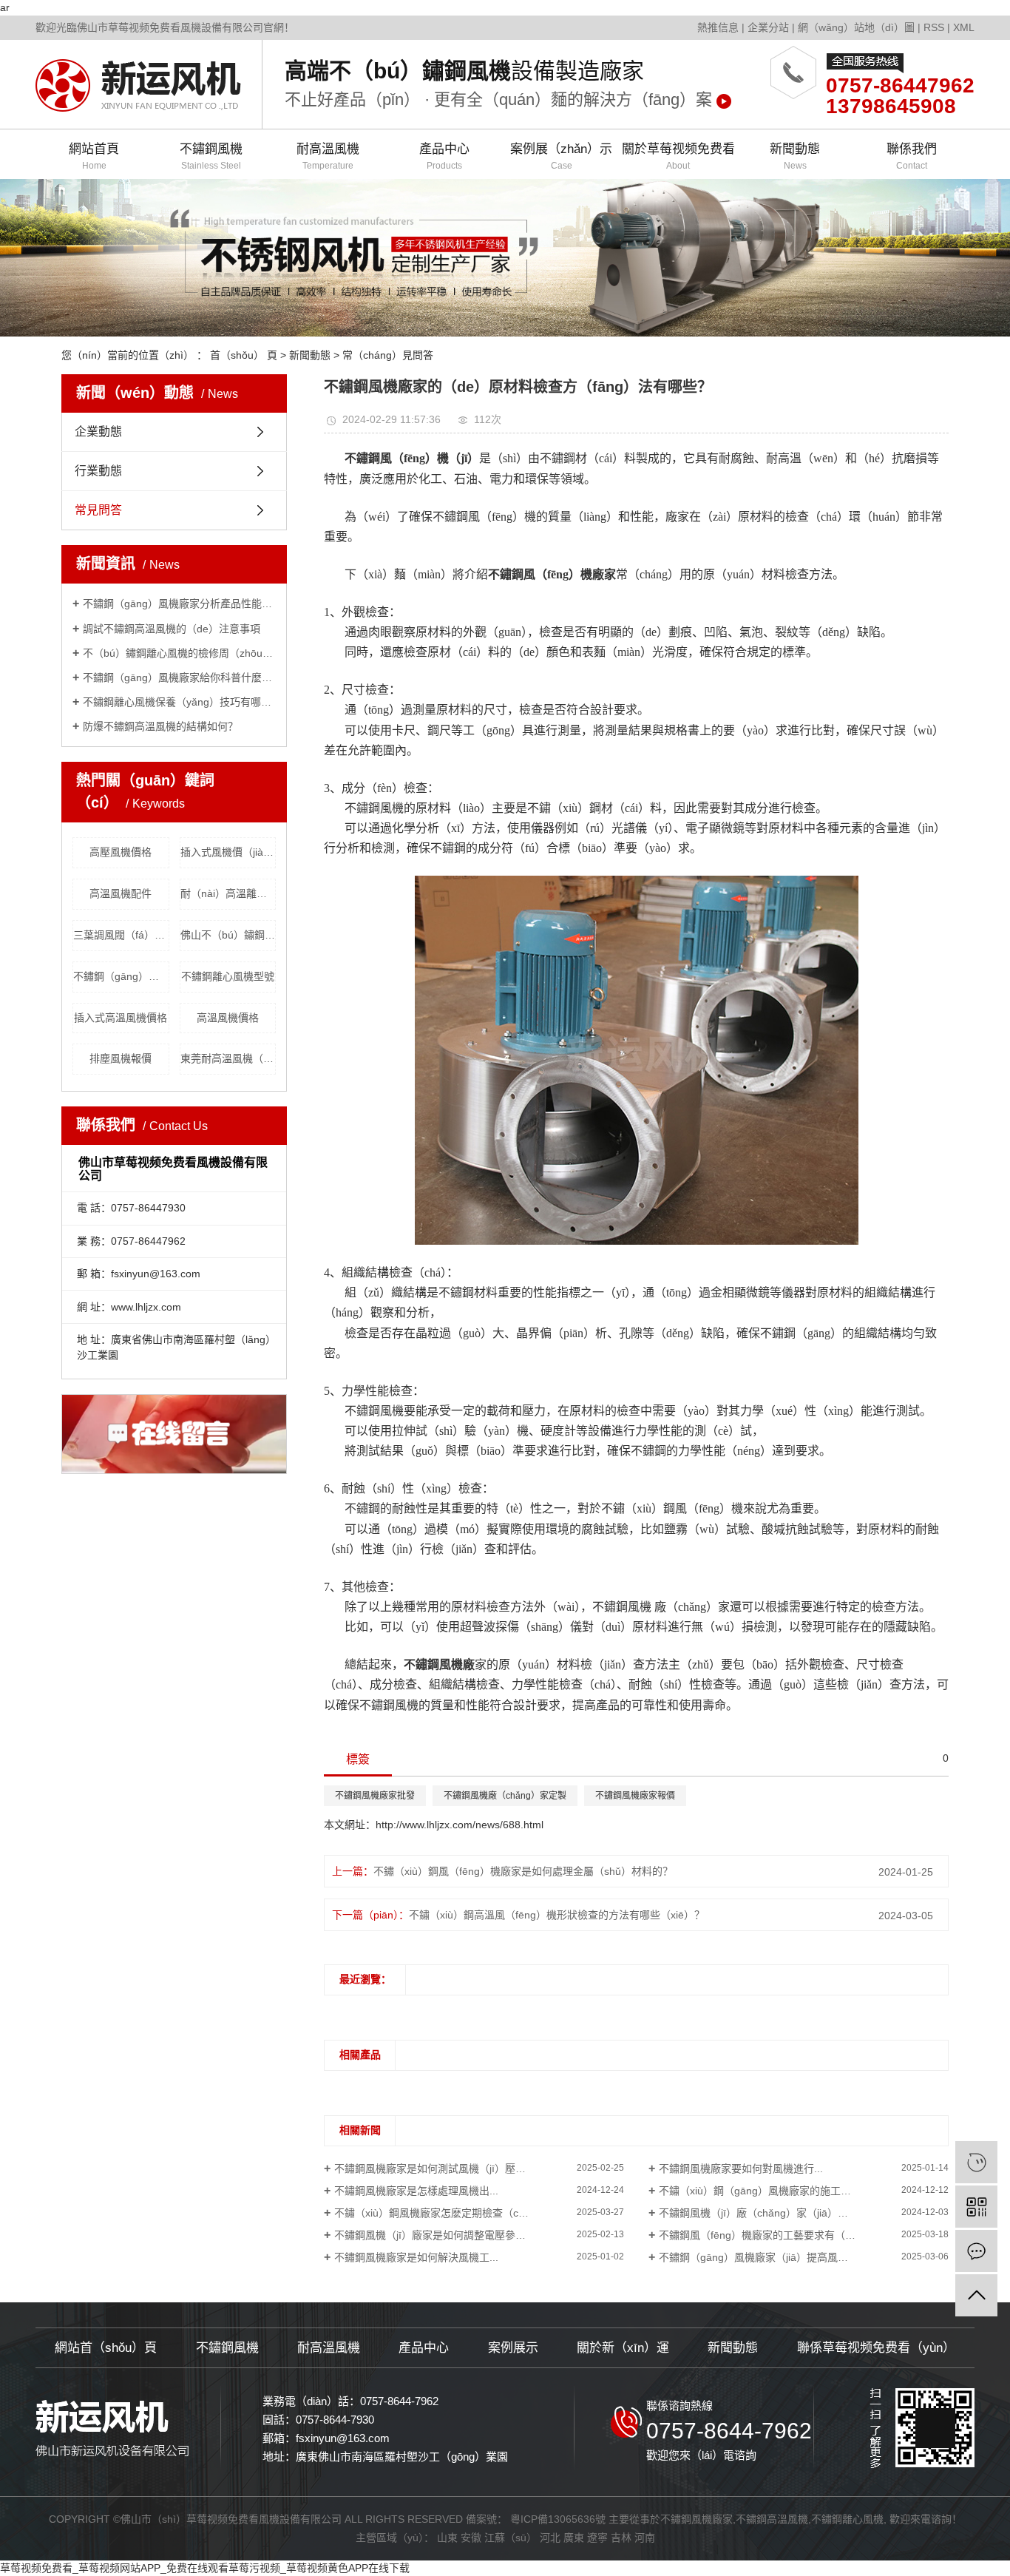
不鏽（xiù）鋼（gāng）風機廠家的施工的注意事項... (780, 2191)
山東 (447, 2538)
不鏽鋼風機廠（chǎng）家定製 (505, 1796)
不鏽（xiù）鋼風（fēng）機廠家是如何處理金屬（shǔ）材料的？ (523, 1871)
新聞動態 (795, 156)
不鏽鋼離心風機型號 (228, 976)
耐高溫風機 (328, 156)
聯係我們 (912, 156)
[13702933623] (976, 2162)
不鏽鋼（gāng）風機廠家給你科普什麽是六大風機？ (179, 677)
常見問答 (98, 510)
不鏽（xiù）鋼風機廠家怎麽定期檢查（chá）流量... (452, 2213)
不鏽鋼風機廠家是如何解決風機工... (416, 2257)
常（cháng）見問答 (388, 355)
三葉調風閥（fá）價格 (121, 935)
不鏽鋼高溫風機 (772, 2519)
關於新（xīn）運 (623, 2348)
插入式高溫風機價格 (121, 1018)
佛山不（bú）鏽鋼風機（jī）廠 (228, 935)
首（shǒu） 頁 (244, 355)
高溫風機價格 (228, 1018)
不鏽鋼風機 (211, 156)
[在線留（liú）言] (976, 2251)
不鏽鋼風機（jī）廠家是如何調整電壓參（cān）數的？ (459, 2235)
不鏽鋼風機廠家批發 (375, 1796)
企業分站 (768, 27)
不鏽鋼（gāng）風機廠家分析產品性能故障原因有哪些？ (179, 604)
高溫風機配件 (121, 893)
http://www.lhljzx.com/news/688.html (460, 1825)
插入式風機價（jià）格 (228, 852)
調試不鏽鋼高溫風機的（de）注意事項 (172, 629)
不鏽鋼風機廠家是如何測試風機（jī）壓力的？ (440, 2168)
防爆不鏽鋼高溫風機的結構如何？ (160, 726)
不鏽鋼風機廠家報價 (635, 1796)
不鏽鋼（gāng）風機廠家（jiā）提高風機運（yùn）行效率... (797, 2257)
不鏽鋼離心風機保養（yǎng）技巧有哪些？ (179, 702)
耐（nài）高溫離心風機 (228, 893)
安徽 (471, 2538)
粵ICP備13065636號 (558, 2519)
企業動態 (98, 432)
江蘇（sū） (511, 2538)
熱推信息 (718, 27)
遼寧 (597, 2538)
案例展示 (513, 2348)
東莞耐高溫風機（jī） (228, 1058)
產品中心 (444, 156)
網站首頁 (94, 156)
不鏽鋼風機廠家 (697, 2519)
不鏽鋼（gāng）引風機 (121, 976)
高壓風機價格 (121, 852)
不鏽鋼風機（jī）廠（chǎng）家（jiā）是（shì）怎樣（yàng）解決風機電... (804, 2213)
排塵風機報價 (121, 1058)
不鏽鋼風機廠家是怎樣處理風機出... (416, 2191)
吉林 (621, 2538)
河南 (645, 2538)
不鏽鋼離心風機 (847, 2519)
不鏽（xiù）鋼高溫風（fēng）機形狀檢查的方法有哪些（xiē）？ (557, 1915)
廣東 (574, 2538)
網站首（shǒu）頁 (106, 2348)
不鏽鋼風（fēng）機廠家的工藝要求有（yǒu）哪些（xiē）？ (798, 2235)
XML (964, 27)
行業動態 (98, 471)
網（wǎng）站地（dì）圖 (856, 27)
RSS (934, 27)
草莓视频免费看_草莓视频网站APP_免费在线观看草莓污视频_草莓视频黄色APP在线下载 (205, 2568)
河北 (550, 2538)
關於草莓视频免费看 (678, 156)
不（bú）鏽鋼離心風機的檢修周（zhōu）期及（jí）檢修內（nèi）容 (179, 653)
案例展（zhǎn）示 (561, 156)
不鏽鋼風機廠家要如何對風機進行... (741, 2168)
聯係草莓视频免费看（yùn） (876, 2348)
